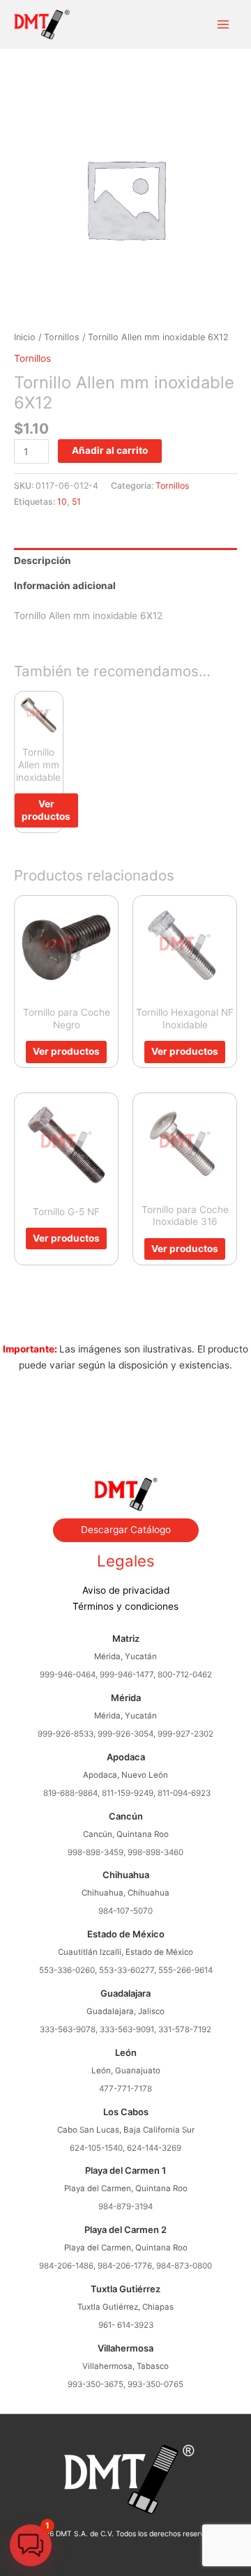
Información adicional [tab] (65, 586)
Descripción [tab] (43, 561)
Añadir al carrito (110, 450)
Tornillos (62, 337)
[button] (31, 2545)
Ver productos (46, 810)
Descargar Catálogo (126, 1530)
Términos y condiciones (125, 1606)
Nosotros (125, 1411)
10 (62, 502)
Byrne (125, 1426)
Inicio (25, 337)
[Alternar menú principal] (223, 25)
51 (76, 502)
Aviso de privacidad (126, 1590)
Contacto (125, 1442)
